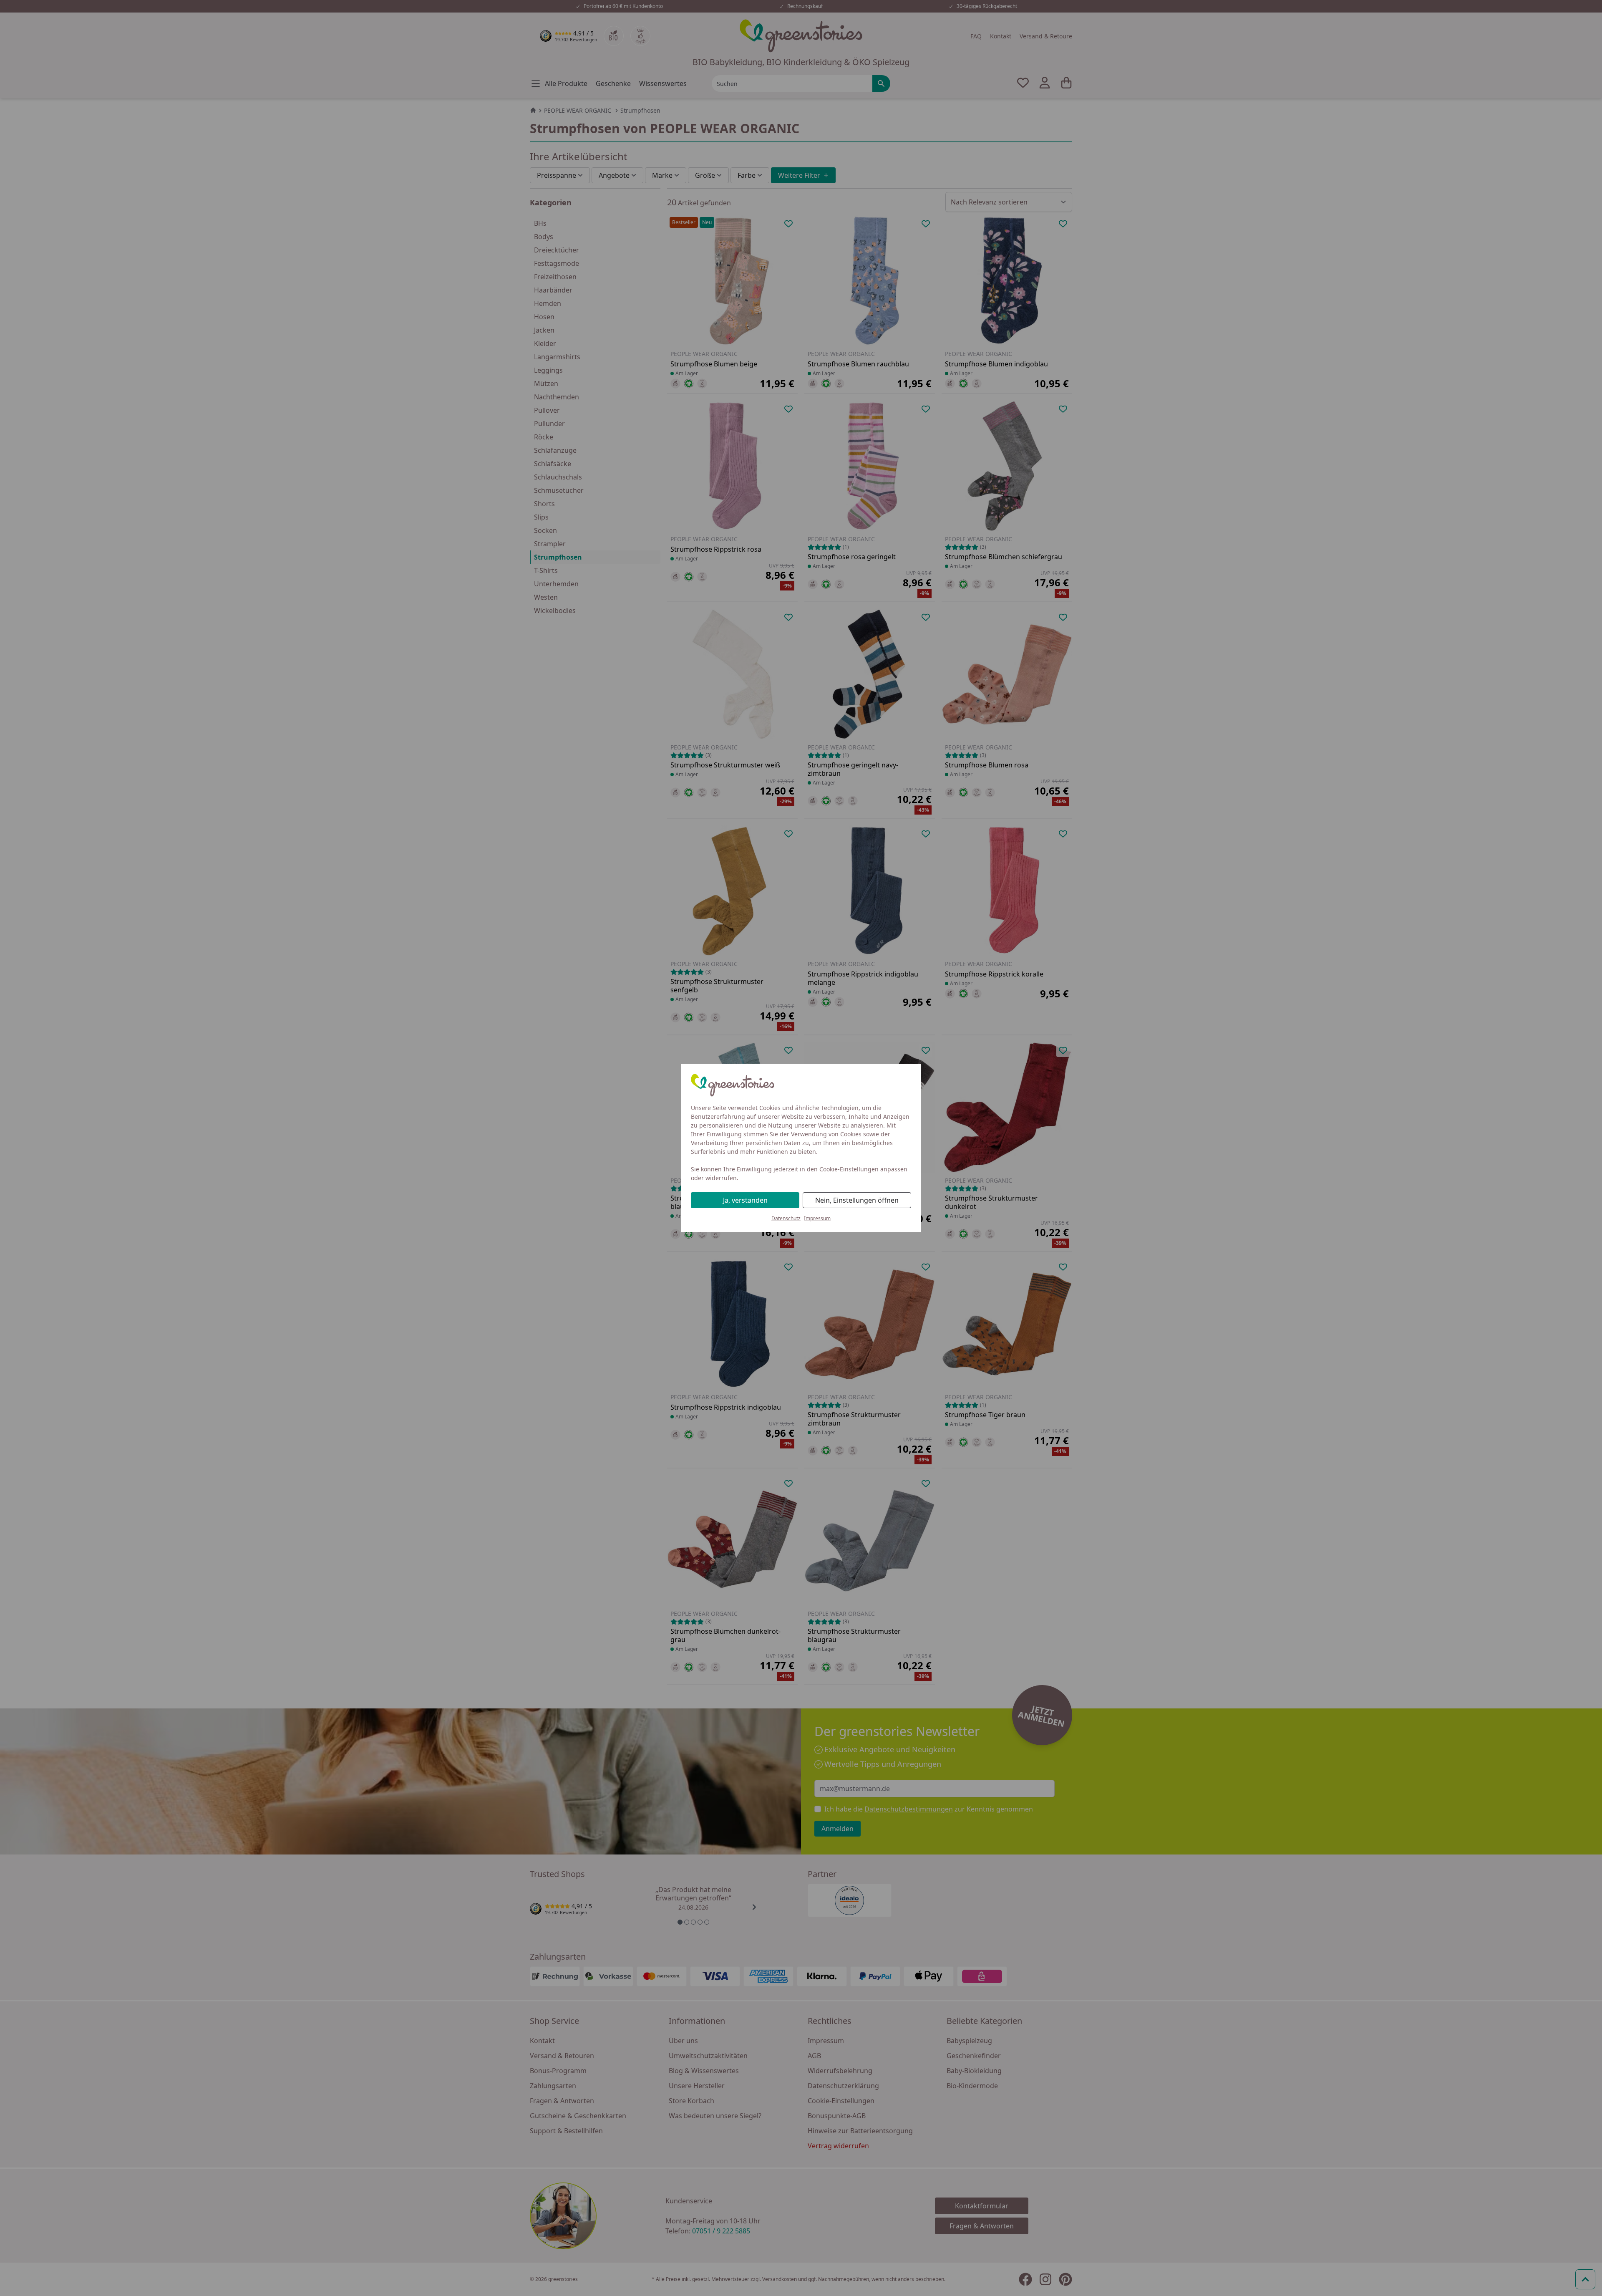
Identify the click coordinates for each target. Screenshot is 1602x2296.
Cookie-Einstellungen (849, 1169)
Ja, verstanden (745, 1200)
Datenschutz (786, 1218)
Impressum (817, 1218)
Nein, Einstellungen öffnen (857, 1200)
